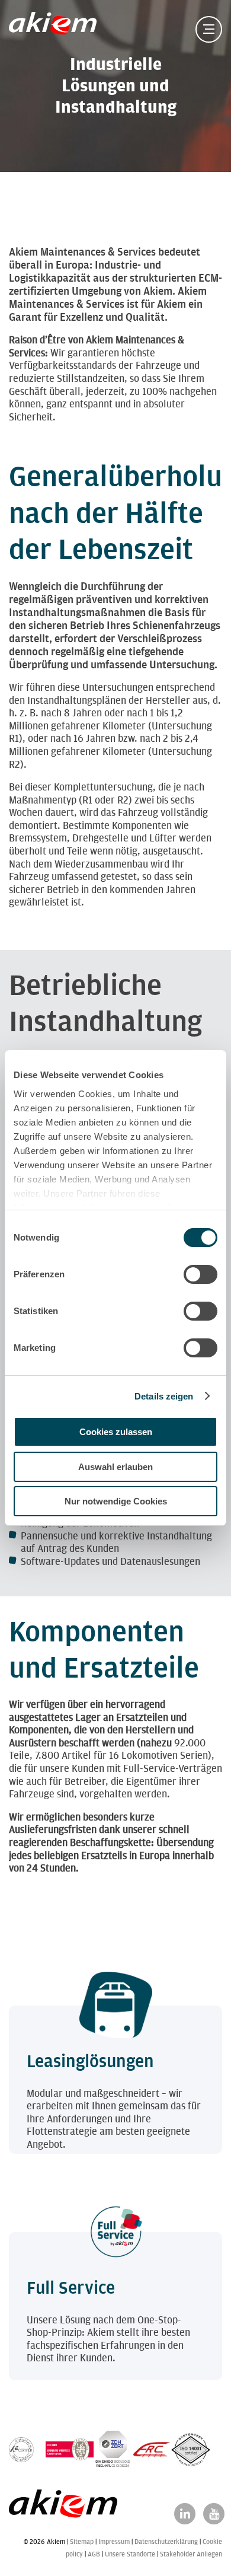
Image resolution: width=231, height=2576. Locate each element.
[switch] (200, 1274)
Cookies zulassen (116, 1432)
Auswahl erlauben (115, 1467)
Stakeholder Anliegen (191, 2554)
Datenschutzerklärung (166, 2542)
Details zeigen (164, 1396)
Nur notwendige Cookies (116, 1501)
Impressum (114, 2542)
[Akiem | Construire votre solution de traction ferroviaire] (55, 29)
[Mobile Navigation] (209, 29)
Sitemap (82, 2542)
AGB (94, 2554)
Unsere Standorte (130, 2554)
